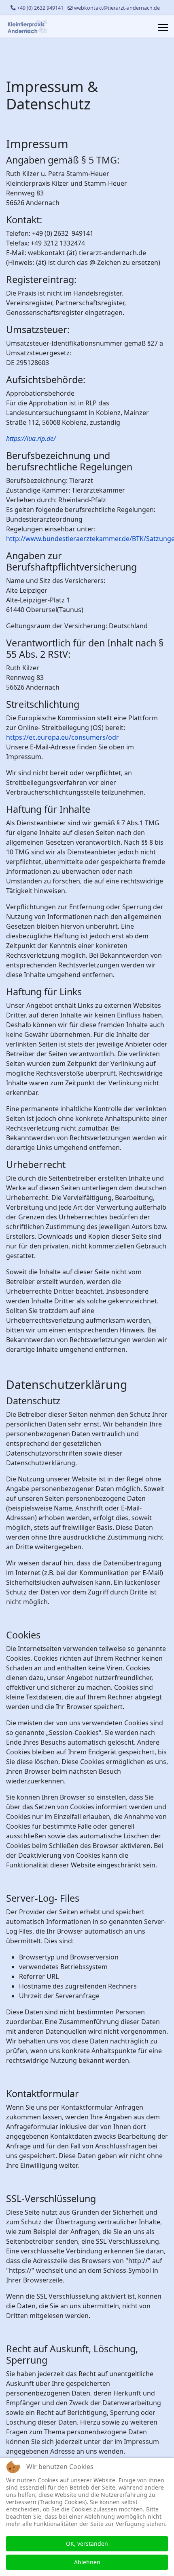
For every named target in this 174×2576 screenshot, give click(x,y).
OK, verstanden (87, 2543)
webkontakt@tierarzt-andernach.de (117, 8)
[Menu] (163, 27)
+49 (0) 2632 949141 (40, 8)
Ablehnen (87, 2562)
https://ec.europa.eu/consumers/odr (63, 737)
